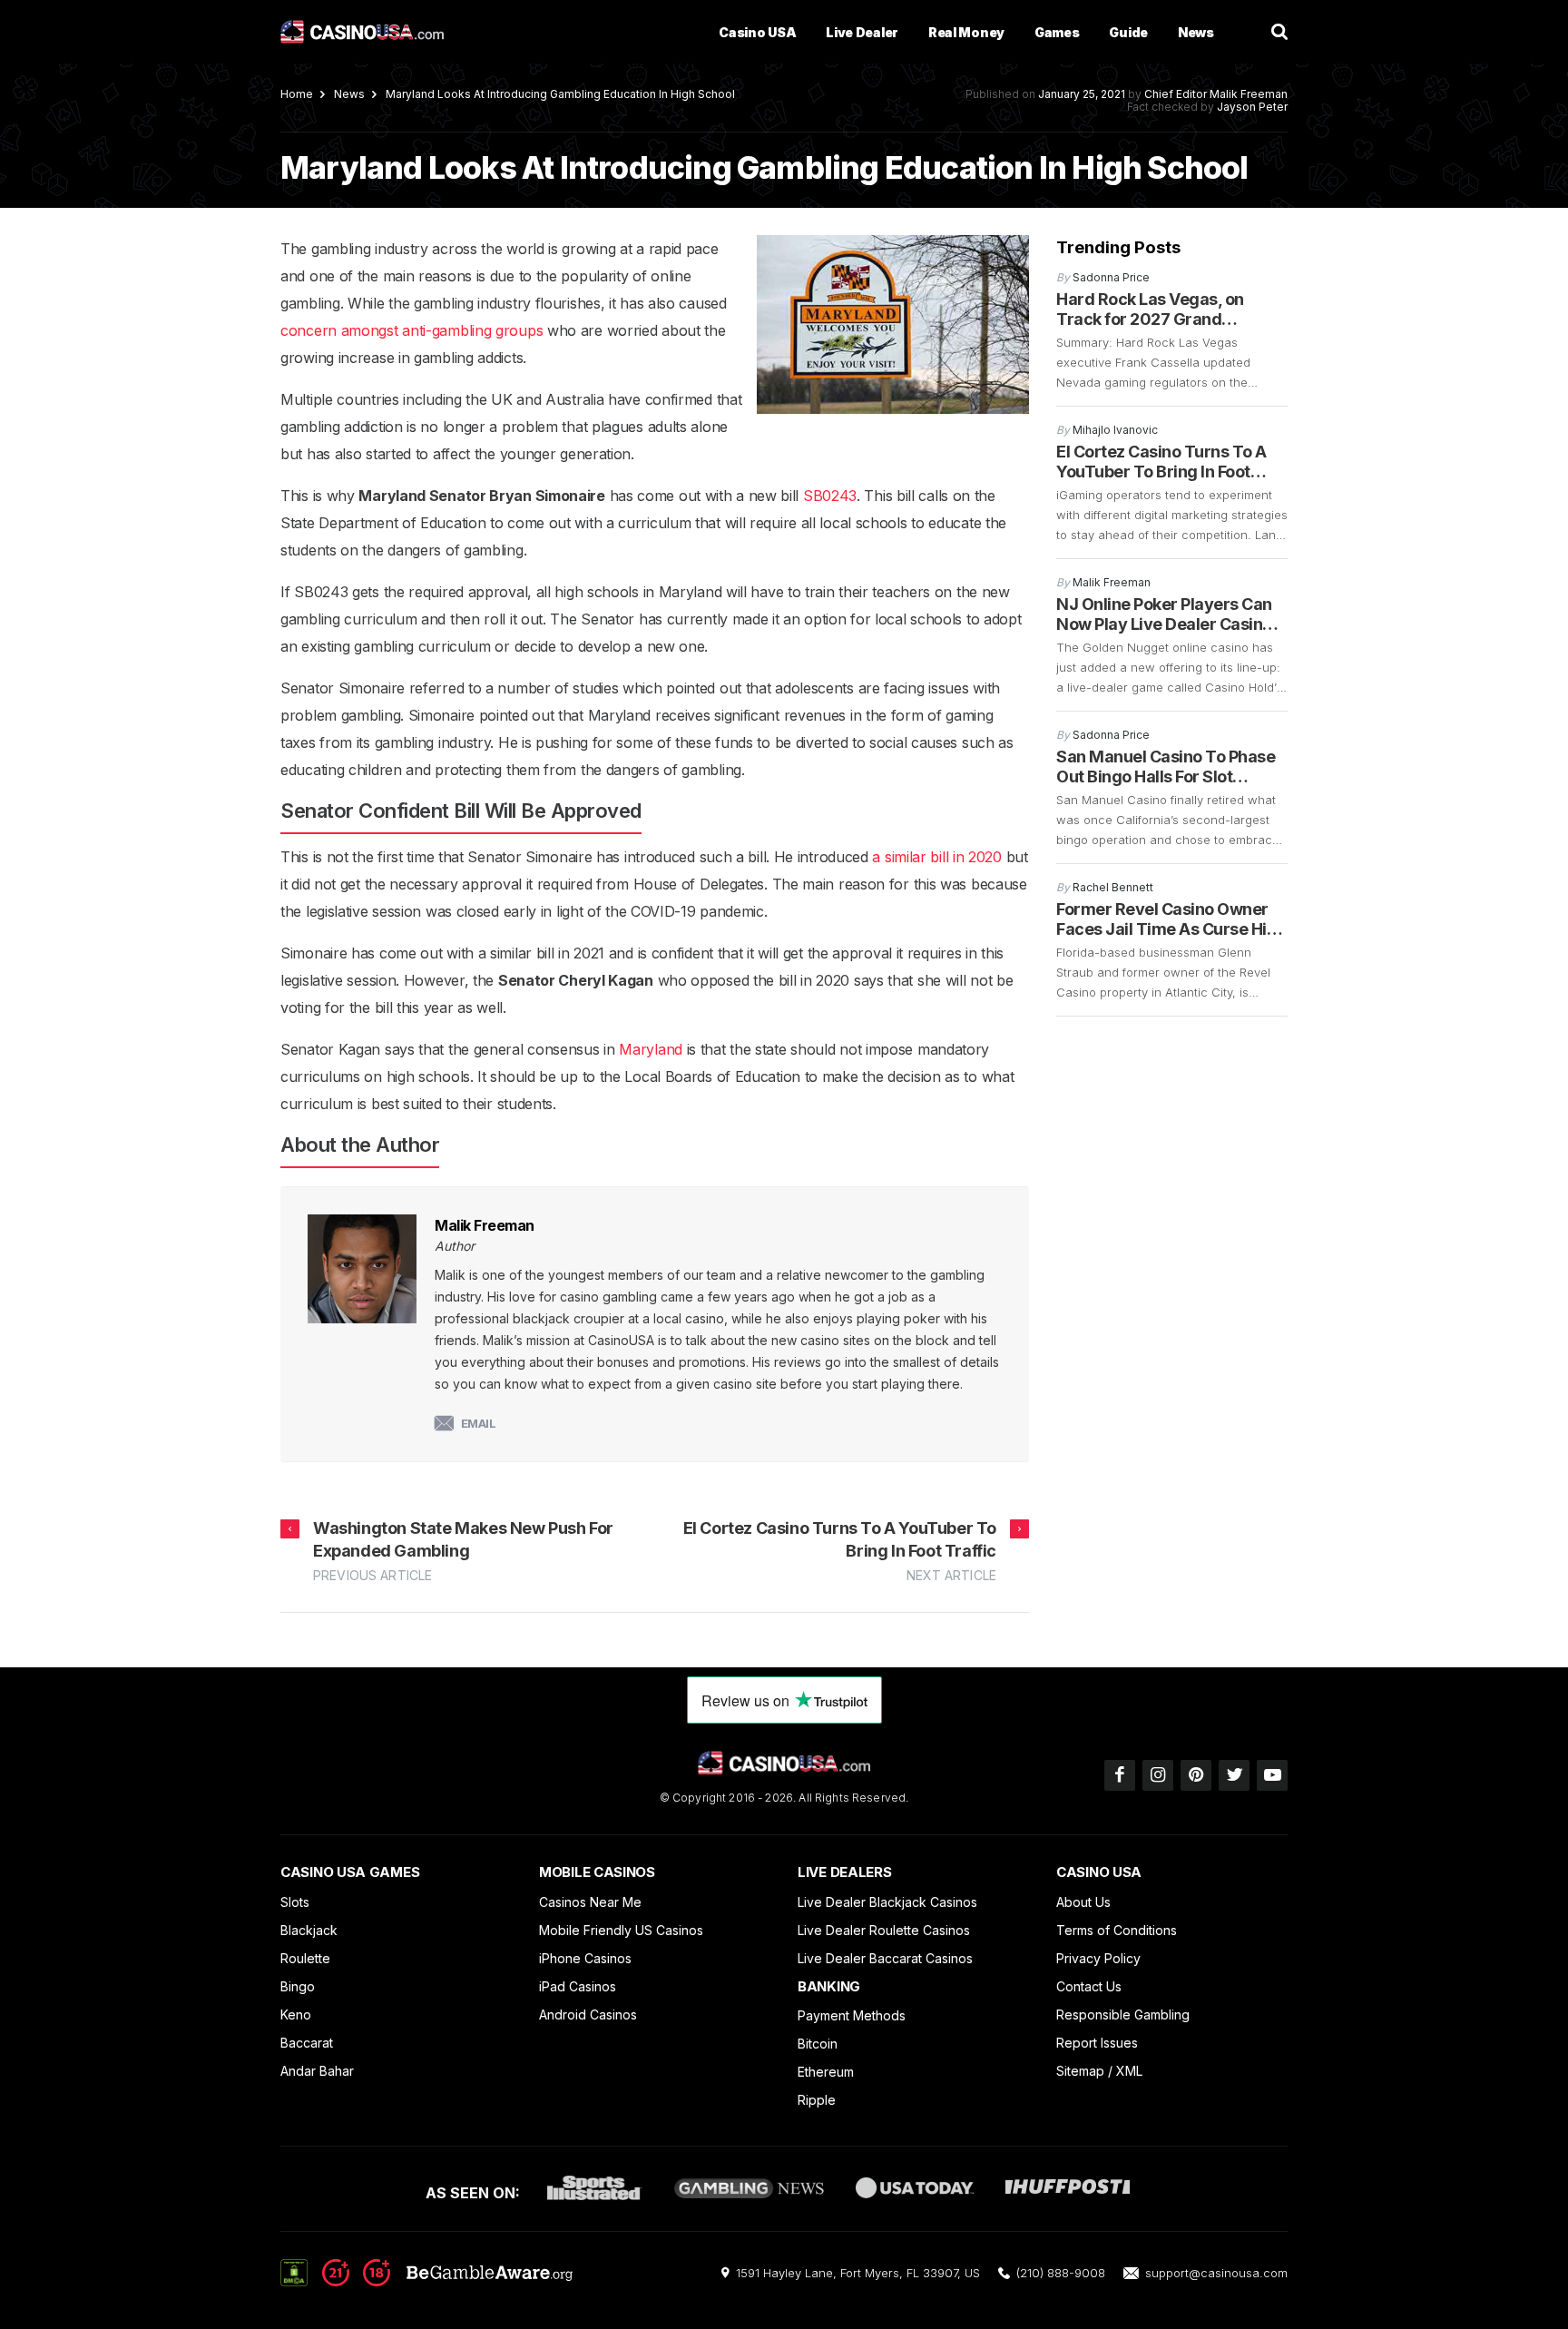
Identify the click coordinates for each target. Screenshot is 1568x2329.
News (1196, 32)
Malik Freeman (1249, 94)
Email (479, 1423)
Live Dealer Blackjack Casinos (887, 1902)
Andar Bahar (317, 2071)
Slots (295, 1902)
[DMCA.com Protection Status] (294, 2272)
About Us (1083, 1902)
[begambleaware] (447, 2281)
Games (1057, 32)
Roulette (305, 1958)
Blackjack (309, 1930)
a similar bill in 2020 (936, 857)
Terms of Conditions (1117, 1930)
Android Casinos (588, 2015)
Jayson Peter (1252, 107)
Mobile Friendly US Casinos (621, 1930)
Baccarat (307, 2043)
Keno (296, 2015)
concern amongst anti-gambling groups (412, 330)
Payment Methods (852, 2015)
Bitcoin (818, 2044)
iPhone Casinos (585, 1958)
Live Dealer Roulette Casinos (884, 1930)
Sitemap (1080, 2071)
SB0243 (830, 496)
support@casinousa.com (1216, 2273)
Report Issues (1097, 2043)
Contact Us (1089, 1986)
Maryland (651, 1049)
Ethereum (826, 2072)
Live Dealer (862, 32)
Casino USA (757, 32)
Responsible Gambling (1123, 2015)
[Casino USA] (362, 32)
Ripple (817, 2100)
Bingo (298, 1986)
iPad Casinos (578, 1986)
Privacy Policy (1098, 1958)
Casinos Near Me (590, 1902)
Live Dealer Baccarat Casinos (885, 1958)
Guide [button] (1128, 32)
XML (1129, 2071)
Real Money (966, 32)
